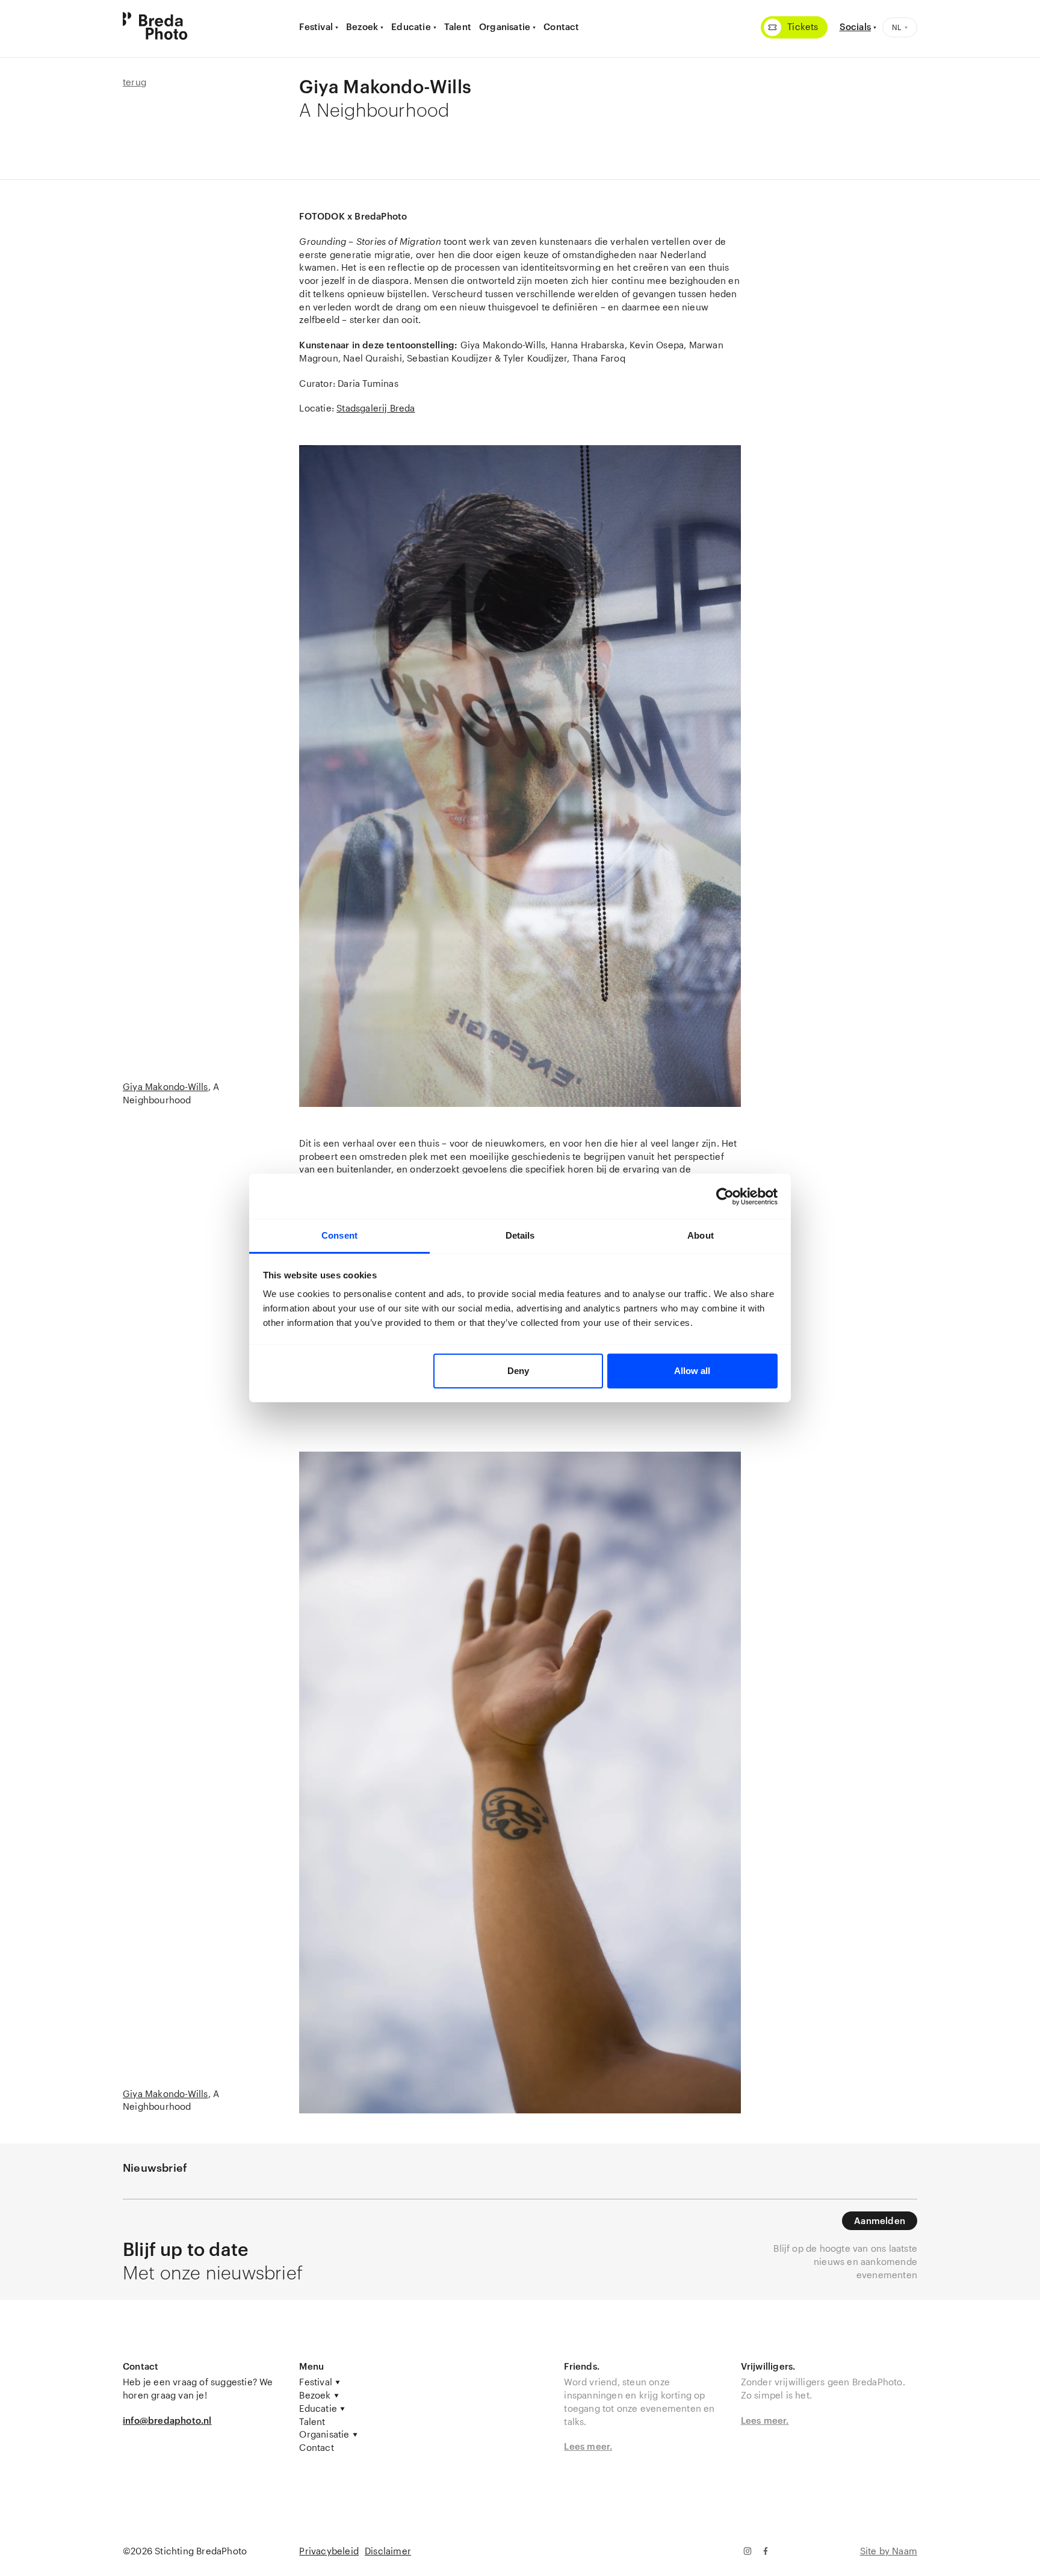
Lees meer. (588, 2446)
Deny (518, 1371)
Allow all (692, 1371)
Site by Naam (889, 2551)
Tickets (803, 26)
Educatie (411, 26)
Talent (458, 26)
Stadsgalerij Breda (376, 408)
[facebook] (766, 2551)
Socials (855, 26)
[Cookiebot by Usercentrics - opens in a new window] (725, 1197)
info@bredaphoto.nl (167, 2420)
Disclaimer (388, 2551)
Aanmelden (880, 2220)
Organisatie (505, 26)
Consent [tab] (339, 1235)
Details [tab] (520, 1235)
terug (135, 82)
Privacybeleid (329, 2551)
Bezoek (362, 26)
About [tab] (701, 1235)
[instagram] (747, 2551)
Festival (316, 26)
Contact (561, 26)
